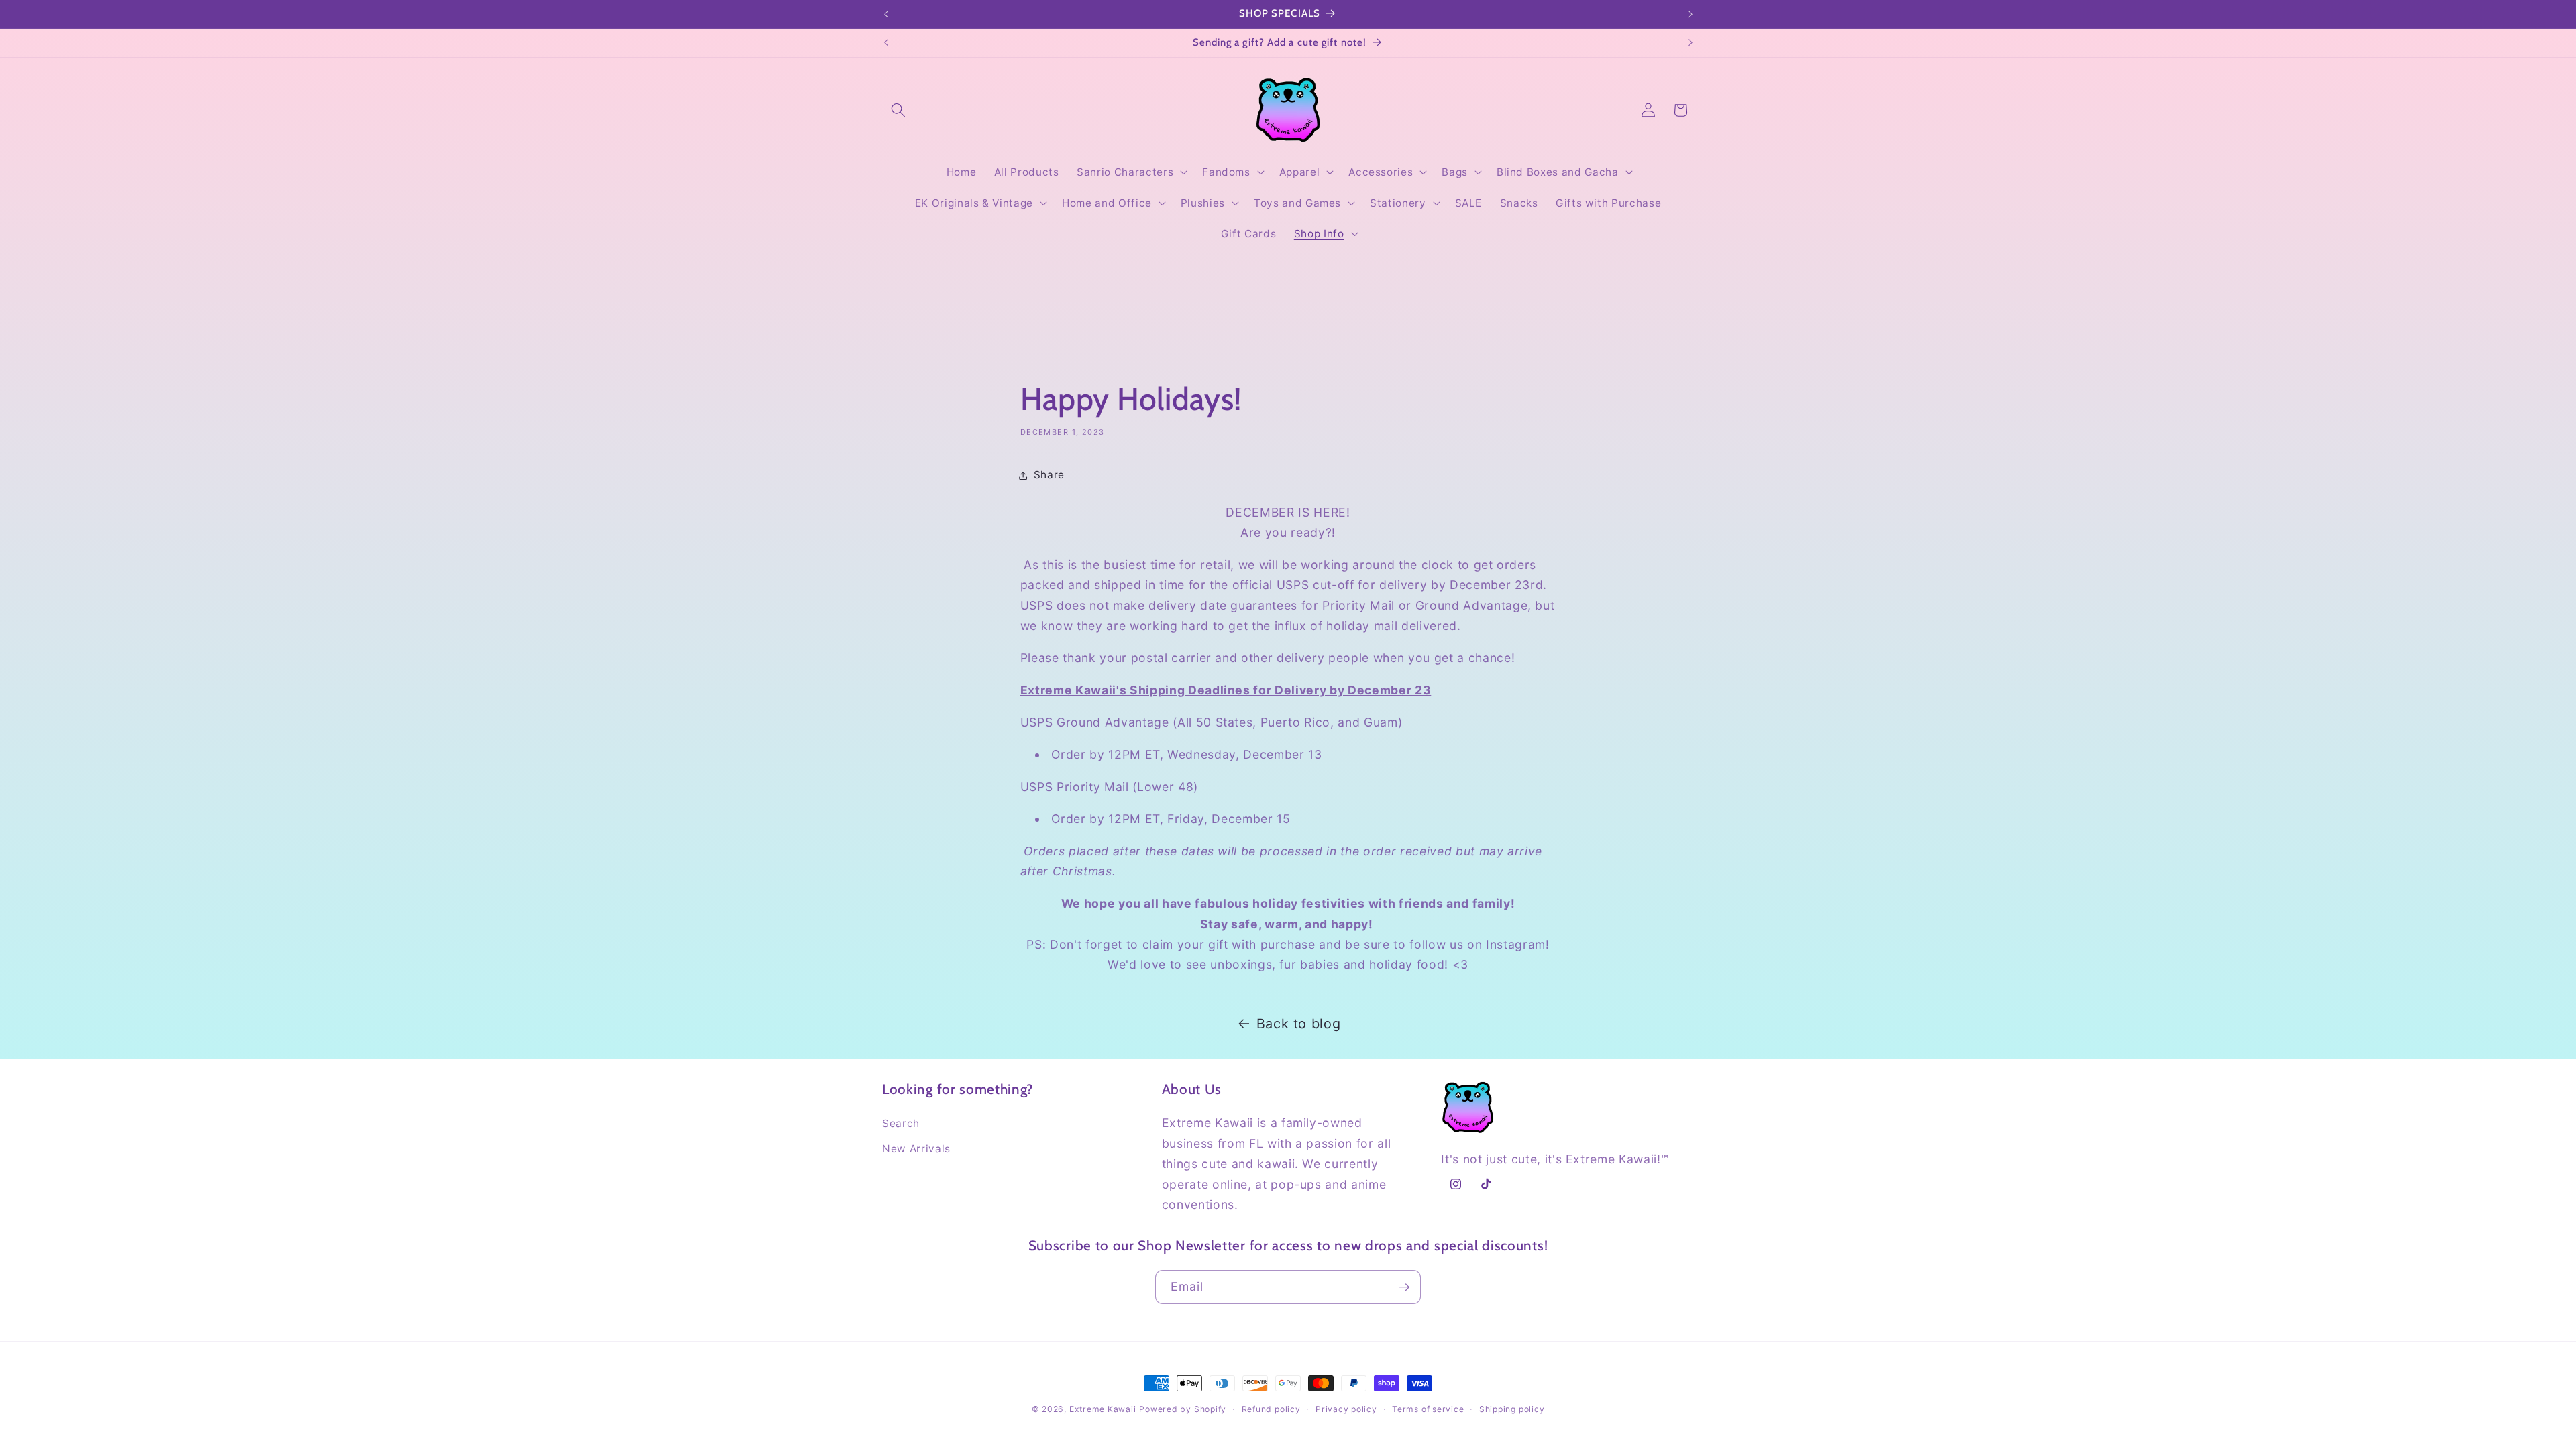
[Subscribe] (1404, 1287)
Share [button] (1049, 475)
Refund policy (1271, 1409)
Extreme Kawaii (1103, 1409)
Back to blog (1299, 1024)
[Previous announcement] (886, 14)
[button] (898, 110)
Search (901, 1123)
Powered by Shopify (1183, 1409)
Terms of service (1428, 1409)
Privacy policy (1346, 1409)
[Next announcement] (1690, 14)
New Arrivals (916, 1149)
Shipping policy (1512, 1409)
